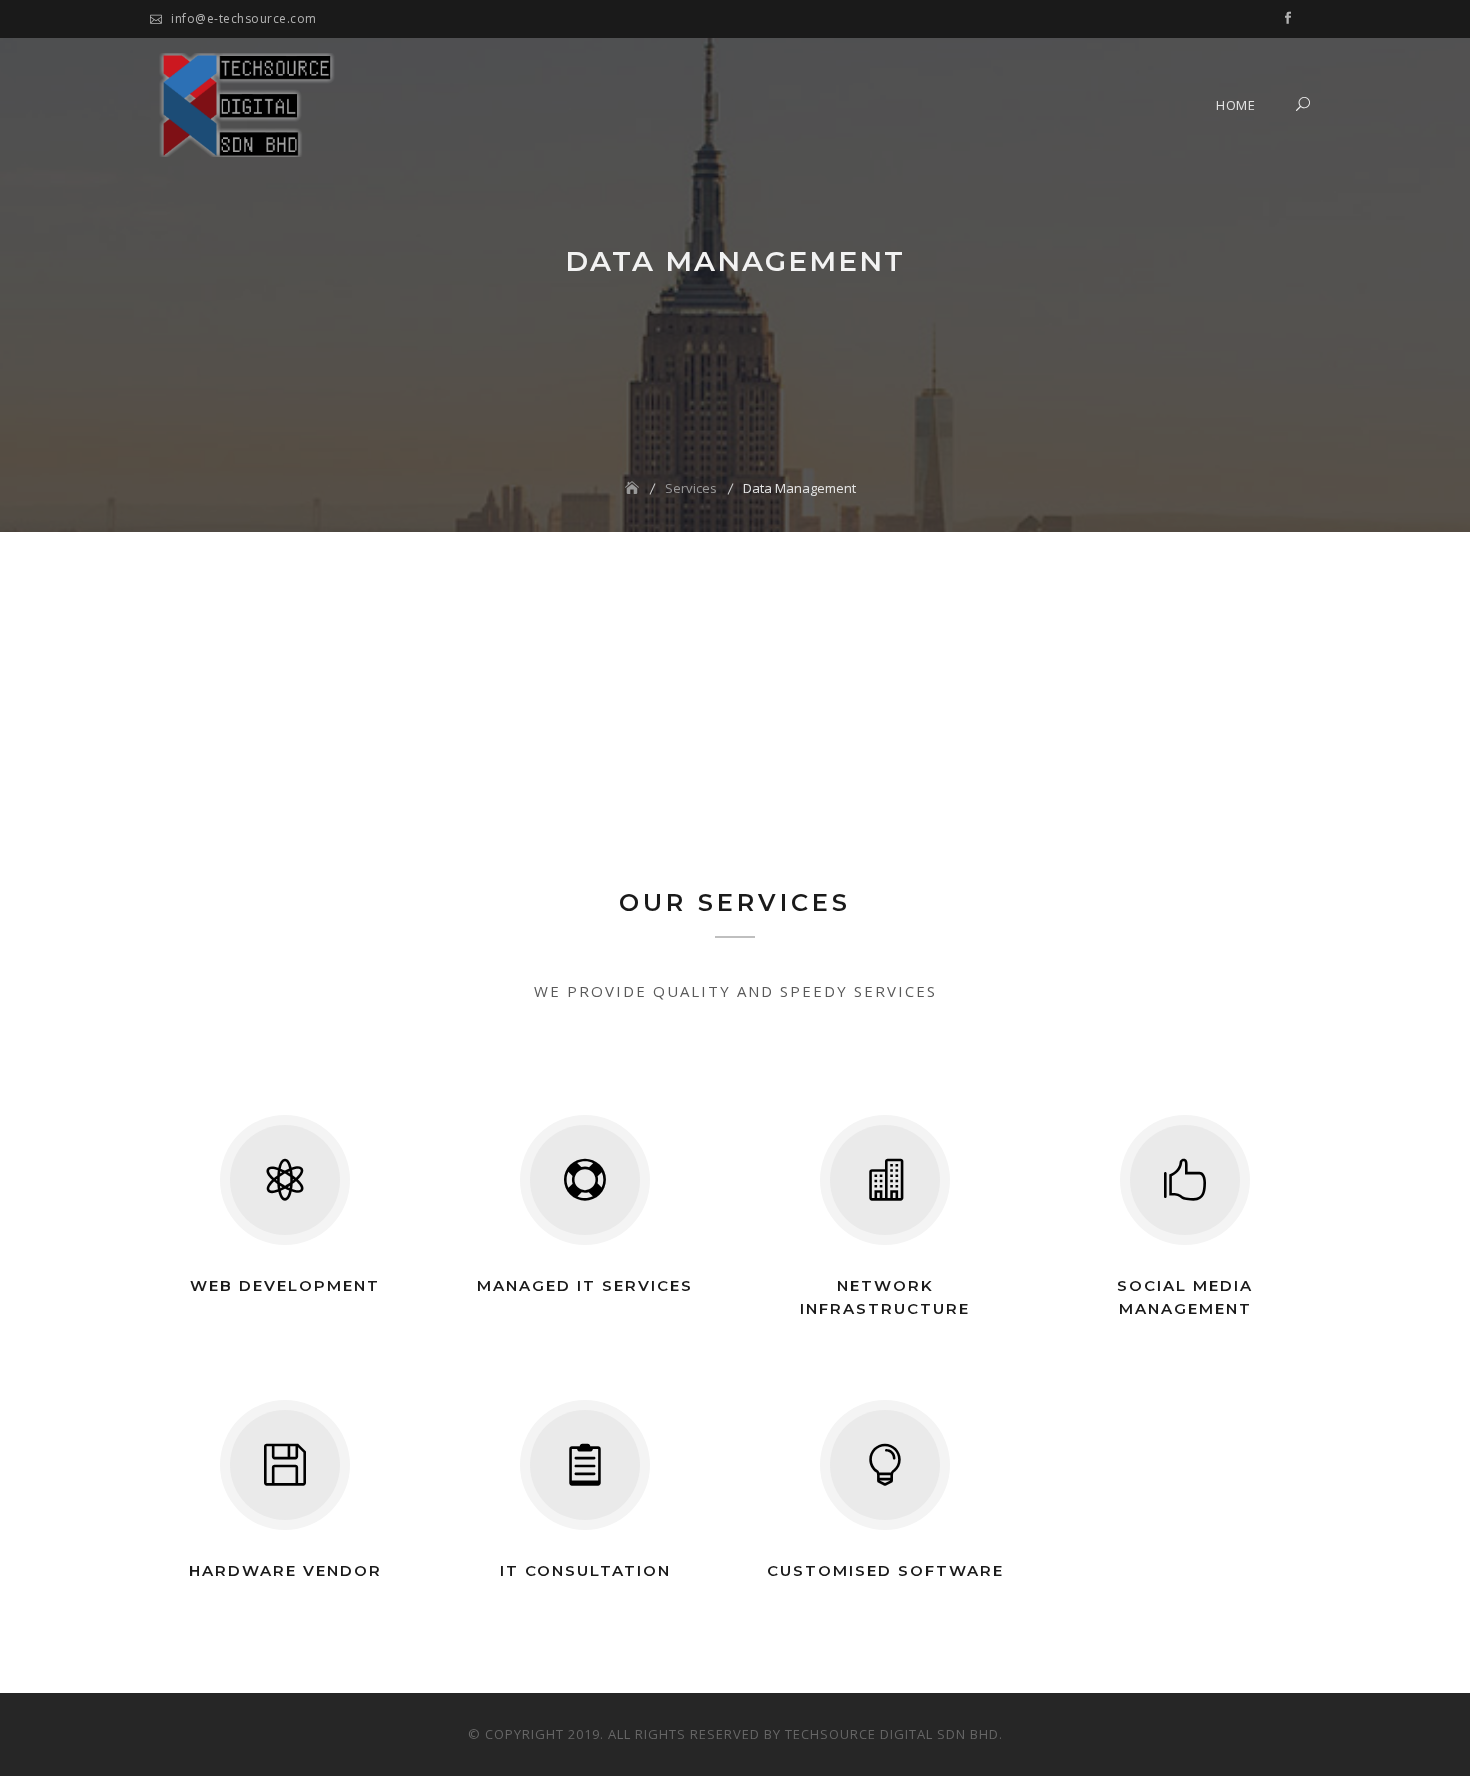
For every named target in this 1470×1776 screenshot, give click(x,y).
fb (1288, 20)
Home (1235, 105)
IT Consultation (585, 1570)
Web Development (285, 1285)
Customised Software (885, 1570)
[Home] (634, 488)
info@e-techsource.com (244, 18)
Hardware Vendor (285, 1570)
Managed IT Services (585, 1285)
